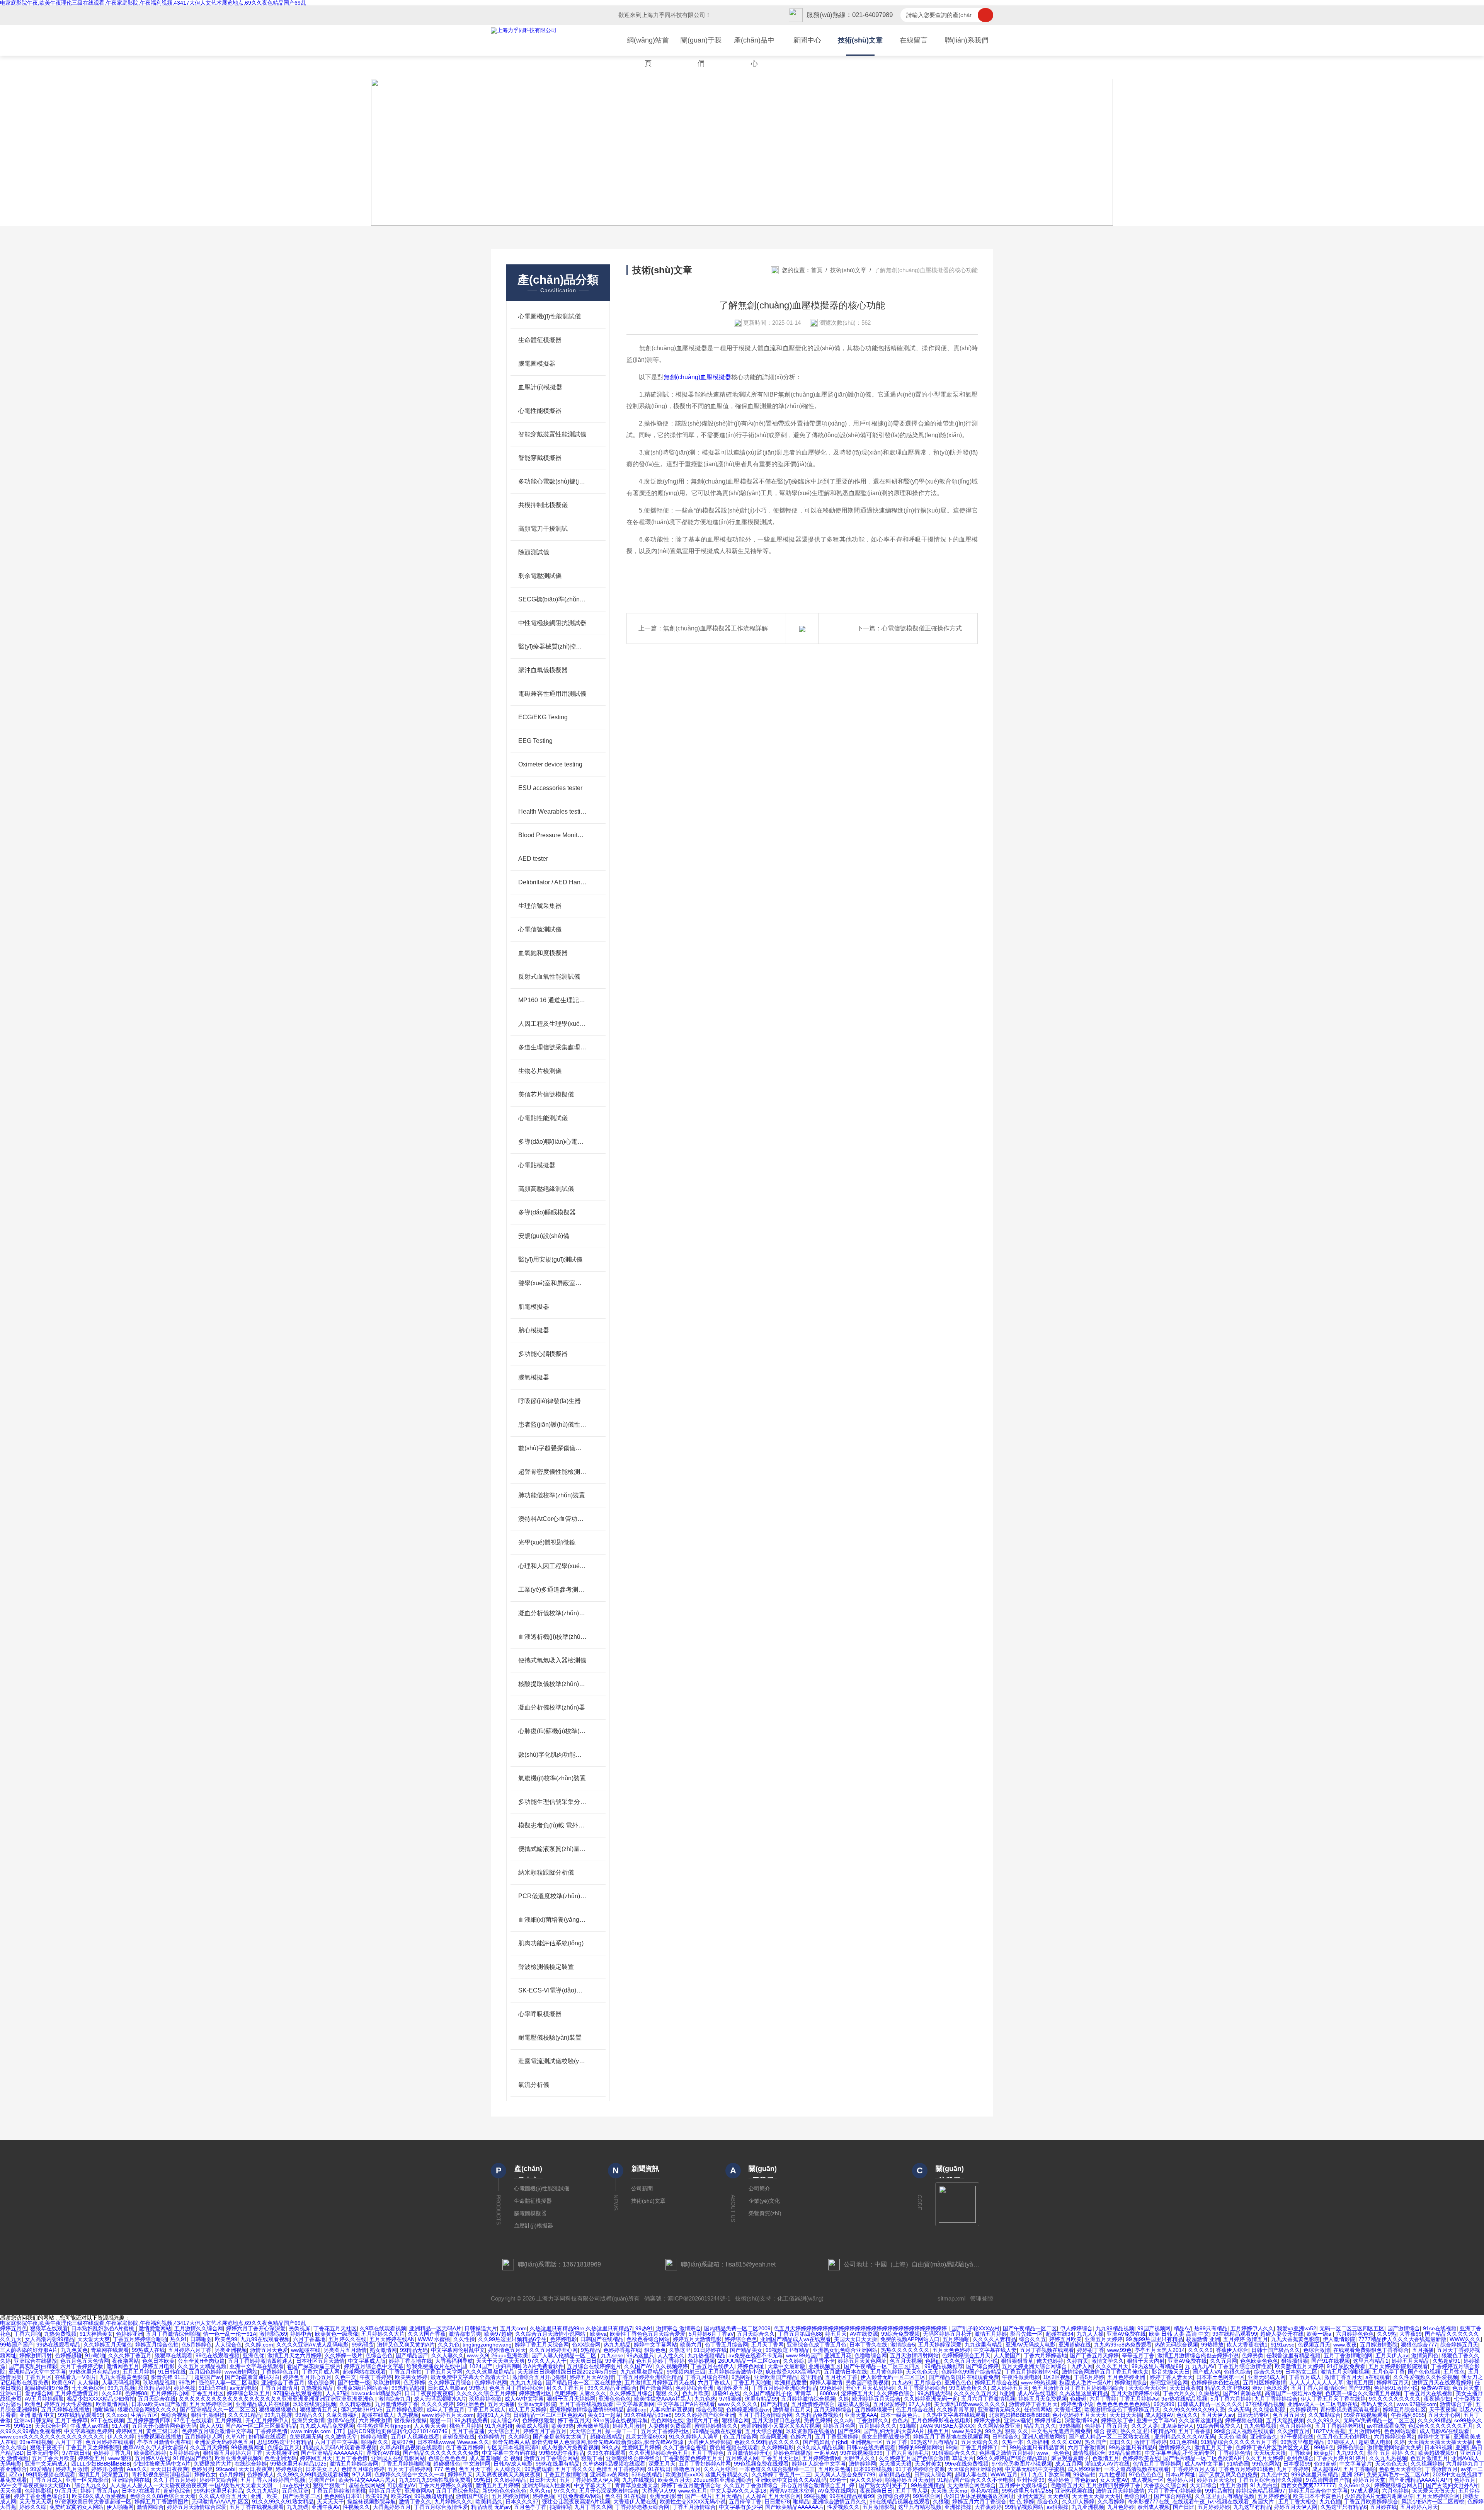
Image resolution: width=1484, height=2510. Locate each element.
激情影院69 (273, 2334)
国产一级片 (699, 2496)
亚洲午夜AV (326, 2507)
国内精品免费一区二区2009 (737, 2328)
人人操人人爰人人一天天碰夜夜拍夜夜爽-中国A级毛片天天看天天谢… (195, 2485)
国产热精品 (774, 2404)
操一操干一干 (621, 2431)
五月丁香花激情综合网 (765, 2415)
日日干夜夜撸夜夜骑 (429, 2393)
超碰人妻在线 (971, 2474)
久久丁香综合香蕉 (685, 2447)
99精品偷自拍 (1125, 2453)
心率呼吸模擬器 (540, 2014)
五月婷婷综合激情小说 (735, 2372)
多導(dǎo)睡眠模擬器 (547, 1212)
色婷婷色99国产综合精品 (972, 2372)
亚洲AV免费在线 (1126, 2334)
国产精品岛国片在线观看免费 (964, 2377)
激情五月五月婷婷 (497, 2485)
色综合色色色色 (447, 2458)
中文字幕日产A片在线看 (686, 2404)
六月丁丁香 (69, 2442)
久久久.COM (1066, 2442)
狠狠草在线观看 (49, 2328)
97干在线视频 (107, 2420)
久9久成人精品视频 (820, 2447)
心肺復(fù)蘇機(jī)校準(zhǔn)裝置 (552, 1731)
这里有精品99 (761, 2399)
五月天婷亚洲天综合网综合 (1035, 2366)
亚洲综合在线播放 (36, 2361)
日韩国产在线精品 (602, 2339)
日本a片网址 (1180, 2474)
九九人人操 (1090, 2334)
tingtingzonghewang (487, 2345)
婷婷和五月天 (1393, 2382)
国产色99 (849, 2431)
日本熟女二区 (1301, 2372)
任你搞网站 (1038, 2410)
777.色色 (445, 2469)
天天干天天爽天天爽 (500, 2361)
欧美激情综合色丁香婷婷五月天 (1122, 2410)
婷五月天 (836, 2334)
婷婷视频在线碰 (1244, 2420)
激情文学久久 (1108, 2361)
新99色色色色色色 (504, 2491)
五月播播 (1423, 2350)
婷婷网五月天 (316, 2458)
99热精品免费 (471, 2420)
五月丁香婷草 (71, 2420)
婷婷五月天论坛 (1216, 2480)
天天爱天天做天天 (1434, 2491)
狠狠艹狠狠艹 (329, 2485)
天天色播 (11, 2491)
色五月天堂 (1466, 2388)
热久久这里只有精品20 (1148, 2431)
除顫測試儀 (534, 552)
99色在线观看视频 (218, 2355)
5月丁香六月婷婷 (1231, 2399)
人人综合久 (508, 2469)
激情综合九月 (395, 2399)
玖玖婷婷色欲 (485, 2399)
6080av (829, 2393)
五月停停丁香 (745, 2501)
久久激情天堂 (341, 2437)
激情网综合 (150, 2507)
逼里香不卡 (821, 2361)
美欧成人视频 (532, 2426)
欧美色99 (226, 2339)
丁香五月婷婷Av (1139, 2399)
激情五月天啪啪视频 (1345, 2372)
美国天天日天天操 (856, 2339)
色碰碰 (1078, 2399)
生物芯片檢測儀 (540, 1071)
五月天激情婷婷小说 (1135, 2393)
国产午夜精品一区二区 (1030, 2328)
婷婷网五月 (129, 2431)
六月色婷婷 (1396, 2491)
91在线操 (635, 2496)
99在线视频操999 (861, 2453)
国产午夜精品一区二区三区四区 (883, 2366)
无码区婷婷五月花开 (947, 2334)
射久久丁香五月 (565, 2388)
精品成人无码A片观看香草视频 (340, 2447)
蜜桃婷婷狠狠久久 (716, 2426)
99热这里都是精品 (1302, 2442)
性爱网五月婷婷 (641, 2447)
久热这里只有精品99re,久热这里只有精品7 (581, 2328)
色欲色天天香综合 (1401, 2469)
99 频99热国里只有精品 (1154, 2339)
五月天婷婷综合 (833, 2410)
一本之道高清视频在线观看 (1137, 2469)
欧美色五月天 (674, 2480)
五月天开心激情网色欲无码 (164, 2426)
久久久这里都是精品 (490, 2372)
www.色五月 (693, 2491)
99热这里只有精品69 (1157, 2366)
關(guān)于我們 (701, 52)
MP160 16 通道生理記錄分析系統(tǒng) (552, 1000)
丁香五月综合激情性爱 (1245, 2366)
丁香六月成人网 (321, 2372)
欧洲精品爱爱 (791, 2382)
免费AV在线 (1435, 2388)
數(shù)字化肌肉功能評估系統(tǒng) (552, 1755)
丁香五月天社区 (780, 2458)
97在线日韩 (76, 2453)
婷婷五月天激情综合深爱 (197, 2507)
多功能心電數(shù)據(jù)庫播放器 (552, 481)
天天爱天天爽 (94, 2339)
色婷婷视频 (701, 2361)
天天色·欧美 (1233, 2437)
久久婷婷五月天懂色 (108, 2345)
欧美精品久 (489, 2501)
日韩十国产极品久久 (1276, 2350)
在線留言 (914, 40)
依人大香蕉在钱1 (1247, 2345)
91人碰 (120, 2426)
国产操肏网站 (656, 2388)
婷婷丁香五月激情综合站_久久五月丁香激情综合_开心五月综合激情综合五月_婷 (759, 2485)
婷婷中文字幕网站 (655, 2345)
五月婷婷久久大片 (383, 2334)
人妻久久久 (593, 2393)
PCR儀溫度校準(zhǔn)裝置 (552, 1896)
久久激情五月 (1293, 2431)
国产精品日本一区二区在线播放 (584, 2382)
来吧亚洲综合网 (1169, 2382)
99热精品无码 (934, 2393)
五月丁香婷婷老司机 (1339, 2426)
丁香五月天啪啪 (752, 2382)
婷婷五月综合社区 (1404, 2410)
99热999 (1164, 2404)
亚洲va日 (11, 2393)
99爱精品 (41, 2469)
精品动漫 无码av (491, 2507)
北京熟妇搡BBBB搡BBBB (1019, 2415)
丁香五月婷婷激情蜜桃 (339, 2491)
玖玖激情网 (387, 2382)
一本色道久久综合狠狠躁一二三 (777, 2469)
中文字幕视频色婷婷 (88, 2431)
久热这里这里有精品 (1084, 2393)
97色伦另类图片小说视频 (1022, 2464)
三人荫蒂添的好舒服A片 (29, 2350)
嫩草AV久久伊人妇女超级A (155, 2447)
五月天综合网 (785, 2496)
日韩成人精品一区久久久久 (1210, 2404)
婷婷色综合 (1351, 2447)
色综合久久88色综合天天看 (163, 2496)
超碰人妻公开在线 (1282, 2334)
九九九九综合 (526, 2382)
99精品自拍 (1219, 2491)
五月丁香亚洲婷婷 (837, 2437)
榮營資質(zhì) (765, 2213)
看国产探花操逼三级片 (314, 2366)
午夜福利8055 (1408, 2415)
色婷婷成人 (260, 2474)
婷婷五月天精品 (1411, 2361)
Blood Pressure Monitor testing (552, 835)
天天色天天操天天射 (1096, 2496)
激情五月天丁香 (1213, 2447)
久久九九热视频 (1388, 2458)
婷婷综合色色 (741, 2339)
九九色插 (1330, 2501)
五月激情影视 (879, 2507)
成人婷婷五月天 (1010, 2388)
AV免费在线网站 (837, 2491)
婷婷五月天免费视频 (1043, 2399)
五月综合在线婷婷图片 (594, 2366)
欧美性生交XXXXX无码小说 (693, 2501)
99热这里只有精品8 (1132, 2447)
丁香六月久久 (1179, 2393)
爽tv (1258, 2388)
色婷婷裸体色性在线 (1215, 2382)
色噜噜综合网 (871, 2355)
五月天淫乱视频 (1285, 2420)
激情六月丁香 (703, 2420)
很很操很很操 (410, 2420)
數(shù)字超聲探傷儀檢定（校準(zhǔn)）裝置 (552, 1448)
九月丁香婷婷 (1293, 2469)
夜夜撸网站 (126, 2361)
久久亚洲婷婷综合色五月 (659, 2453)
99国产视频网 (1154, 2328)
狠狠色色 (655, 2350)
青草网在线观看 (110, 2350)
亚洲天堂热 (1031, 2496)
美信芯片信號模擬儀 (546, 1094)
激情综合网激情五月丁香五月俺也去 (1105, 2372)
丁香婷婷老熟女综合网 (642, 2507)
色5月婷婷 (231, 2474)
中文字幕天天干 (593, 2485)
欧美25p (401, 2496)
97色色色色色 (1145, 2474)
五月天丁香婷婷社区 (665, 2431)
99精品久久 (309, 2415)
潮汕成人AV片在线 (1107, 2464)
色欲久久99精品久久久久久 (767, 2442)
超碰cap (637, 2410)
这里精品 (811, 2377)
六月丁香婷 (1103, 2399)
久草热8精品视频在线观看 (411, 2447)
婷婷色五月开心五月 (307, 2377)
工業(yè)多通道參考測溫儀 (552, 1590)
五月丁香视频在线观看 (1047, 2350)
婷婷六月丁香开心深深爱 (256, 2328)
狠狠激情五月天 (319, 2410)
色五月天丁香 (475, 2469)
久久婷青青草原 (956, 2410)
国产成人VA (1207, 2372)
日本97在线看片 (141, 2491)
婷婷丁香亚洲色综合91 (41, 2496)
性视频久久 (356, 2507)
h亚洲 (1007, 2393)
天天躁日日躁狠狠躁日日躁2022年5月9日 (567, 2372)
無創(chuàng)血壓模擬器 (697, 377)
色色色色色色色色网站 (1123, 2404)
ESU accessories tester (550, 788)
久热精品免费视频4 (819, 2415)
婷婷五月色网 (839, 2426)
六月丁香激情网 (1087, 2447)
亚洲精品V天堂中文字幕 (37, 2372)
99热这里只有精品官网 (1037, 2447)
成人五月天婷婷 (528, 2410)
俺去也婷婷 (1050, 2361)
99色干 (838, 2480)
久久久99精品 (1435, 2420)
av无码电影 (243, 2388)
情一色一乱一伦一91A (230, 2334)
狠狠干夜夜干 (46, 2447)
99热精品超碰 (408, 2388)
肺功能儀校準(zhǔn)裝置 (552, 1495)
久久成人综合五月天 (223, 2496)
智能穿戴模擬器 (540, 458)
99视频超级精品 (434, 2496)
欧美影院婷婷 (150, 2453)
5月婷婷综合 (185, 2453)
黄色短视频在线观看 (734, 2447)
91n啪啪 (95, 2355)
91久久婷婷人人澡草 (694, 2437)
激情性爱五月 (733, 2388)
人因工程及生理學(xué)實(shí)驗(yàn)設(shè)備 (552, 1024)
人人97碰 (337, 2393)
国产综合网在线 (1173, 2496)
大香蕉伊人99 (659, 2491)
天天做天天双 (36, 2501)
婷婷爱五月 (92, 2458)
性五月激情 (1234, 2485)
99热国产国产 (17, 2345)
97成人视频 (1365, 2491)
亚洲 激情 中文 (37, 2415)
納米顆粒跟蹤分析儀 (546, 1872)
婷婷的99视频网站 (921, 2447)
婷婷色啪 (543, 2496)
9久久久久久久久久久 (1395, 2399)
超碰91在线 (726, 2393)
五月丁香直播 (468, 2431)
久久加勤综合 (1324, 2415)
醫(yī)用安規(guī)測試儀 (550, 1259)
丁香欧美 (1300, 2453)
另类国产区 (322, 2480)
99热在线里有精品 (558, 2464)
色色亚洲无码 (281, 2458)
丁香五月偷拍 (405, 2372)
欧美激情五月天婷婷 (1299, 2366)
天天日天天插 (1126, 2415)
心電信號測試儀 (540, 929)
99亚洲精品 (619, 2361)
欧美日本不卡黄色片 (1317, 2496)
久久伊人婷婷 (1078, 2501)
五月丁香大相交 (1297, 2501)
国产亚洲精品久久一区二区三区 (218, 2410)
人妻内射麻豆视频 (671, 2410)
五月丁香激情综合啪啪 (173, 2334)
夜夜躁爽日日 (876, 2491)
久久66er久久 (1355, 2485)
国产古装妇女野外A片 (1452, 2485)
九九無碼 (298, 2507)
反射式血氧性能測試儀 (549, 977)
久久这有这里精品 (1200, 2420)
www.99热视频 (1039, 2382)
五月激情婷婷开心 (749, 2453)
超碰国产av (208, 2377)
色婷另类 (1253, 2355)
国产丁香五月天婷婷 (1094, 2355)
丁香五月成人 (1305, 2377)
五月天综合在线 (157, 2399)
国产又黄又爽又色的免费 (1228, 2474)
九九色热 (705, 2399)
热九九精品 (617, 2345)
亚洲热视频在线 (1074, 2491)
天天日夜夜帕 (1186, 2388)
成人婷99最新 (1084, 2469)
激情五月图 (1360, 2382)
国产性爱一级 (354, 2382)
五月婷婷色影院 (405, 2410)
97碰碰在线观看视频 (298, 2393)
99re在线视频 (36, 2442)
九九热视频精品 (706, 2355)
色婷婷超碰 (68, 2355)
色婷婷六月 (1180, 2480)
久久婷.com (259, 2345)
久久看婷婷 (1111, 2501)
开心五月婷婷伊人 (267, 2420)
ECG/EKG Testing (543, 717)
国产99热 (1360, 2388)
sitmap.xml (951, 2298)
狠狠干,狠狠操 (208, 2415)
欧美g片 (1324, 2453)
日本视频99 (1297, 2464)
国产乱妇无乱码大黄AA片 (894, 2431)
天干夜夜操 (1443, 2410)
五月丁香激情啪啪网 (1348, 2355)
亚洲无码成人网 (1267, 2377)
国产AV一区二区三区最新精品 (261, 2426)
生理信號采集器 (540, 906)
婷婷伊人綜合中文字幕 (819, 2464)
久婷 (844, 2399)
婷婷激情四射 (36, 2355)
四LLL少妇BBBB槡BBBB (100, 2464)
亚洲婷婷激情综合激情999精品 (587, 2410)
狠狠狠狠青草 (1017, 2361)
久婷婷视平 (1304, 2410)
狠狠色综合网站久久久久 (147, 2410)
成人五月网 (1069, 2464)
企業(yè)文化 (764, 2201)
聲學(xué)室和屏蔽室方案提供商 (552, 1283)
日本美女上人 (322, 2469)
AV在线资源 (864, 2334)
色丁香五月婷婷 (465, 2447)
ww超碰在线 (306, 2350)
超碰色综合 (177, 2491)
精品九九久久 (1040, 2426)
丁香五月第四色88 (800, 2334)
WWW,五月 (1004, 2474)
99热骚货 (363, 2345)
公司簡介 (759, 2188)
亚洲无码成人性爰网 (546, 2485)
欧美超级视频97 (1438, 2453)
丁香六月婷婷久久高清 (446, 2485)
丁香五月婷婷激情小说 (1032, 2372)
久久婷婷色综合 (895, 2393)
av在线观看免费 (1386, 2426)
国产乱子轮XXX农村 (976, 2328)
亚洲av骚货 (1018, 2420)
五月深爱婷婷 (889, 2404)
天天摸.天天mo (949, 2491)
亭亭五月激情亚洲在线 (164, 2442)
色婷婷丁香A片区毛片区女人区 (1273, 2447)
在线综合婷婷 (251, 2464)
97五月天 (66, 2491)
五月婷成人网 (742, 2458)
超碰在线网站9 (366, 2485)
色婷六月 (801, 2437)
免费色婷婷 (817, 2420)
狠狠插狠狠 (1295, 2361)
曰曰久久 (1120, 2442)
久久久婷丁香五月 (130, 2355)
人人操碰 (88, 2382)
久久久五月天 (1112, 2366)
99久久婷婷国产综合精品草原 (1013, 2458)
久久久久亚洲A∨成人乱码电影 (312, 2345)
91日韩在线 (172, 2372)
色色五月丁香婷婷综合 (516, 2388)
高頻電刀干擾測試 (543, 529)
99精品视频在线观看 (717, 2431)
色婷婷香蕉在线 (622, 2350)
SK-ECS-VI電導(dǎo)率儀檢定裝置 (552, 1990)
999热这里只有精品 (1315, 2474)
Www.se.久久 (473, 2442)
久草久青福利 (342, 2415)
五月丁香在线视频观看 (586, 2404)
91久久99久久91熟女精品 (283, 2501)
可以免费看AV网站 (579, 2496)
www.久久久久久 (738, 2404)
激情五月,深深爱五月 (104, 2474)
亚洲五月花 (838, 2355)
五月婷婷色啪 (1274, 2496)
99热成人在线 (148, 2350)
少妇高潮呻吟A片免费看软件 (530, 2366)
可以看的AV (401, 2485)
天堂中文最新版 (786, 2366)
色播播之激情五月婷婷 (1006, 2453)
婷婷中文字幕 (1434, 2437)
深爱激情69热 (1081, 2420)
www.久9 (477, 2355)
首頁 (817, 270)
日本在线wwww (436, 2442)
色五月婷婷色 (1296, 2426)
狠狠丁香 (592, 2458)
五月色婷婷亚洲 (1127, 2377)
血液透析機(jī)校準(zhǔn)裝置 (552, 1637)
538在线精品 (647, 2474)
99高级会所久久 (968, 2388)
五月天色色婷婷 (951, 2350)
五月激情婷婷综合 (813, 2404)
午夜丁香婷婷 (376, 2377)
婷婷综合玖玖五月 (248, 2393)
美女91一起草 (604, 2415)
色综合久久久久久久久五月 (1441, 2426)
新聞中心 (807, 40)
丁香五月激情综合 (694, 2507)
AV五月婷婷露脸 (44, 2399)
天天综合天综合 (1147, 2388)
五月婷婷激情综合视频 (808, 2399)
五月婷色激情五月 (77, 2393)
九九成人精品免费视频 (327, 2426)
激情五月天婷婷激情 (1120, 2491)
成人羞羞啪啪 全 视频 (495, 2458)
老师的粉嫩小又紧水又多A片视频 (780, 2426)
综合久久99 (1268, 2372)
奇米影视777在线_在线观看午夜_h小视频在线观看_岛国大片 (1201, 2501)
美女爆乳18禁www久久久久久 (970, 2404)
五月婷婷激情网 (821, 2458)
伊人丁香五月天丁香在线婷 (1333, 2399)
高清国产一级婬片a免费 (1293, 2393)
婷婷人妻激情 (826, 2382)
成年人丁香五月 (446, 2410)
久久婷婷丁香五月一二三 (781, 2474)
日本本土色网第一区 (1220, 2377)
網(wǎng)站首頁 (648, 52)
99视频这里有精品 (788, 2350)
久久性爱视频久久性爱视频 (1426, 2377)
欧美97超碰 (498, 2334)
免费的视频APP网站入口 (910, 2339)
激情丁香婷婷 (1150, 2442)
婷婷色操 (185, 2388)
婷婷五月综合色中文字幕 (374, 2366)
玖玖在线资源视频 (315, 2404)
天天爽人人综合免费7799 (845, 2474)
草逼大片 (963, 2458)
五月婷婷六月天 (1419, 2507)
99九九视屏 (278, 2415)
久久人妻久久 (448, 2355)
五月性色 (1454, 2372)
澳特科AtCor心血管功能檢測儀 (552, 1519)
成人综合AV (505, 2420)
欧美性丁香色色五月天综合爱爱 (648, 2334)
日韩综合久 (1006, 2437)
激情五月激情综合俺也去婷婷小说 (1198, 2355)
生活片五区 (144, 2415)
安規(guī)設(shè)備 (544, 1236)
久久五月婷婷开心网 (553, 2350)
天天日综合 (1203, 2485)
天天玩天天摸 (1270, 2453)
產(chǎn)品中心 (754, 52)
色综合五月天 (284, 2447)
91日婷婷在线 (710, 2350)
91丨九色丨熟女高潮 (1045, 2474)
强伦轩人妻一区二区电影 (228, 2382)
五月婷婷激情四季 (149, 2420)
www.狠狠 (120, 2458)
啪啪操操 (104, 2410)
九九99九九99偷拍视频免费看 (435, 2480)
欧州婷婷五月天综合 (876, 2399)
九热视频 (408, 2415)
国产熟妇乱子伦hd (825, 2442)
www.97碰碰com (1417, 2404)
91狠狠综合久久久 (954, 2453)
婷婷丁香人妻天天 (1171, 2377)
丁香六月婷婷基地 (1045, 2355)
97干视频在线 (1297, 2437)
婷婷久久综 (33, 2507)
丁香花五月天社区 (335, 2328)
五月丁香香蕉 (1195, 2431)
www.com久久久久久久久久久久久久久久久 (52, 2437)
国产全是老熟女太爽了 (560, 2437)
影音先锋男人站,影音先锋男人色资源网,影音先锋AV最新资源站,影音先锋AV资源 (589, 2442)
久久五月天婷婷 (209, 2447)
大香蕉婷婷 (988, 2507)
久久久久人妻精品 (994, 2339)
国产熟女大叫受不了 (883, 2485)
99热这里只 (640, 2355)
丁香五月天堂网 (444, 2372)
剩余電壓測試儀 (540, 576)
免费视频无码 (306, 2437)
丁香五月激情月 (279, 2388)
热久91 (179, 2339)
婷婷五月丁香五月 (545, 2431)
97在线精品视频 (1265, 2404)
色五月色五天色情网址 (1344, 2437)
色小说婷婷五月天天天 (1079, 2415)
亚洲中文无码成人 (46, 2464)
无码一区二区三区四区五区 (1352, 2328)
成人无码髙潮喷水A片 (440, 2399)
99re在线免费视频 (967, 2464)
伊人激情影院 (1339, 2339)
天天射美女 (928, 2464)
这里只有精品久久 (727, 2474)
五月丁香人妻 (912, 2491)
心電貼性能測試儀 (543, 1118)
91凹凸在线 (213, 2388)
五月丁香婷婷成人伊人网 (589, 2480)
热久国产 (1096, 2442)
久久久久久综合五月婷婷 (486, 2393)
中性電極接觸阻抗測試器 (552, 623)
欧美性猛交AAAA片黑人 (663, 2399)
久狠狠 (941, 2501)
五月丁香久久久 (574, 2469)
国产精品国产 (412, 2355)
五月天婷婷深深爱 (940, 2345)
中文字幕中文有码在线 (509, 2453)
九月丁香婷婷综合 (1276, 2399)
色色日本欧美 (158, 2361)
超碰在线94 (1060, 2334)
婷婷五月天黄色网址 (862, 2361)
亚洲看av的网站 (609, 2474)
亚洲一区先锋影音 (87, 2480)
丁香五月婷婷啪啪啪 (406, 2464)
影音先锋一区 (1026, 2334)
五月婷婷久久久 (878, 2426)
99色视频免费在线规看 (761, 2464)
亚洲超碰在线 (1075, 2345)
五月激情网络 (1365, 2431)
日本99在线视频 (873, 2469)
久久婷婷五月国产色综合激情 (914, 2458)
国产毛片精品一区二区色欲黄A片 (1203, 2458)
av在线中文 (296, 2485)
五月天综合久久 (756, 2334)
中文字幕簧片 (1356, 2464)
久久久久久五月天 (975, 2393)
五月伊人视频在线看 (415, 2437)
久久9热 (1387, 2334)
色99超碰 (1325, 2464)
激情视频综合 (1089, 2453)
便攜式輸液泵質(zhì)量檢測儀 (552, 1849)
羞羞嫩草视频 (593, 2426)
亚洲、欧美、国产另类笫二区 (286, 2496)
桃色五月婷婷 (466, 2426)
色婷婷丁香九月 (112, 2453)
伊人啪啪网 (120, 2507)
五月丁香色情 (352, 2458)
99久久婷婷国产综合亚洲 (705, 2415)
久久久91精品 (245, 2415)
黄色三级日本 (162, 2431)
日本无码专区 (43, 2453)
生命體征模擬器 (540, 340)
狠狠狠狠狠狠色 (278, 2410)
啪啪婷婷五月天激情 (910, 2480)
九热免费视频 (60, 2334)
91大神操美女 (96, 2334)
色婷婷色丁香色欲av (1072, 2480)
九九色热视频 (1260, 2426)
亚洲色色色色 (615, 2399)
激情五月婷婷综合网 (354, 2464)
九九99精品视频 (1115, 2328)
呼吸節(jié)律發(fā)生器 (550, 1401)
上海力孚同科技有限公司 (673, 15)
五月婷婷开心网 (169, 2393)
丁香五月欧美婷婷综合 (1371, 2501)
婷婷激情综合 (1131, 2382)
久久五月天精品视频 (202, 2366)
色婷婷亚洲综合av (748, 2410)
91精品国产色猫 (192, 2458)
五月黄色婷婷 (887, 2372)
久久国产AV (638, 2366)
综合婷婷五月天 (1459, 2345)
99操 (951, 2447)
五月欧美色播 (834, 2469)
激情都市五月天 (792, 2410)
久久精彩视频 (356, 2404)
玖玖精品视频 (159, 2382)
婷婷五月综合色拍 (157, 2345)
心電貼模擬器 (537, 1165)
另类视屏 (300, 2328)
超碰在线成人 (378, 2415)
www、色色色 (1053, 2453)
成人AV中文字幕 (524, 2399)
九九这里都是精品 (642, 2372)
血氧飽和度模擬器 (543, 953)
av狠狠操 (1058, 2507)
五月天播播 (501, 2404)
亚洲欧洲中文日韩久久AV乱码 (791, 2480)
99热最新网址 (248, 2447)
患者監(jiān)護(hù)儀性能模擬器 (552, 1424)
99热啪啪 (1070, 2426)
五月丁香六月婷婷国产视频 (273, 2480)
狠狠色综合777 (1419, 2345)
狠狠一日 (441, 2420)
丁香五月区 (38, 2377)
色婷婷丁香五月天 (1106, 2426)
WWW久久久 (1465, 2339)
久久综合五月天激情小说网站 (551, 2334)
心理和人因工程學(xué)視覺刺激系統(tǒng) (552, 1566)
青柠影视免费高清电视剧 (1350, 2410)
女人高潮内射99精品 (49, 2339)
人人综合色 (228, 2345)
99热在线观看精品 (58, 2345)
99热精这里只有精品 (218, 2491)
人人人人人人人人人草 (1316, 2382)
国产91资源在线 (1242, 2393)
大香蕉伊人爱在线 (635, 2501)
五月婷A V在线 (152, 2458)
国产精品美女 (746, 2350)
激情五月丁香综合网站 (551, 2458)
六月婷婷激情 (375, 2420)
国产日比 (1184, 2507)
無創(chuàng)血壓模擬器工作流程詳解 (716, 628)
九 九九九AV (1200, 2366)
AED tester (533, 859)
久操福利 (1037, 2442)
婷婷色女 (205, 2474)
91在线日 (659, 2469)
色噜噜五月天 (1067, 2485)
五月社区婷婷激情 (1264, 2382)
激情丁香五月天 (1343, 2377)
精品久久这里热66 (1227, 2388)
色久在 (613, 2496)
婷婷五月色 (14, 2328)
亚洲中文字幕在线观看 (257, 2366)
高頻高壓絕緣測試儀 (546, 1189)
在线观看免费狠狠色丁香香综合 (1371, 2350)
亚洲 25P (1352, 2474)
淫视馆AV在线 (383, 2453)
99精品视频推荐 (944, 2366)
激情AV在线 (341, 2420)
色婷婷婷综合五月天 (966, 2355)
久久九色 (449, 2345)
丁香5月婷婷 (1089, 2377)
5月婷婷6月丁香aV (711, 2334)
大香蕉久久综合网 (1165, 2485)
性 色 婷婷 (1022, 2501)
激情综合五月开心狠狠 (539, 2377)
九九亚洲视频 (1088, 2507)
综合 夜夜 (1106, 2431)
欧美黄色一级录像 (337, 2334)
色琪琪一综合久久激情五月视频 (1363, 2393)
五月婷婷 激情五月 (1246, 2339)
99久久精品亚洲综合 (612, 2388)
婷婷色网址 (751, 2366)
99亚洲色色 (471, 2404)
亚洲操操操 (958, 2507)
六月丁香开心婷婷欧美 (1175, 2491)
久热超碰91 (1447, 2361)
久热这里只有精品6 (1344, 2507)
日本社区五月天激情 (320, 2361)
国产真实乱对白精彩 (33, 2366)
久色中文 (345, 2377)
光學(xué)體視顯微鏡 (547, 1542)
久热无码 (1239, 2410)
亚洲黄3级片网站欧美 (362, 2388)
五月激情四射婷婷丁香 (1113, 2485)
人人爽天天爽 (430, 2426)
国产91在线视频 (1331, 2361)
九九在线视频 (638, 2480)
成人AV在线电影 (1037, 2393)
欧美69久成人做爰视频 (99, 2496)
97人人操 (920, 2404)
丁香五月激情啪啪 (565, 2474)
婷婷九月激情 (629, 2426)
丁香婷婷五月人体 (1194, 2469)
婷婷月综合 (1048, 2420)
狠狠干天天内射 (1146, 2361)
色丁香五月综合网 (727, 2345)
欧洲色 (33, 2404)
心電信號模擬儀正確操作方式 (922, 628)
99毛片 (187, 2382)
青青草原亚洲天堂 (636, 2485)
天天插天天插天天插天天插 (1440, 2442)
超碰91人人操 (494, 2415)
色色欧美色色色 (1259, 2361)
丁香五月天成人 (487, 2410)
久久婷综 (794, 2361)
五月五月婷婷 (139, 2372)
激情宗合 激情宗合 (679, 2328)
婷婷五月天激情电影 (697, 2339)
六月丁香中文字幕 (337, 2442)
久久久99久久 (1324, 2420)
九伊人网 (1082, 2366)
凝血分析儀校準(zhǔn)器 (552, 1707)
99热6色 (1324, 2447)
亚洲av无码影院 (537, 2404)
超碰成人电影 (1375, 2442)
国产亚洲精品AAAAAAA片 (332, 2453)
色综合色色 (379, 2355)
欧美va (598, 2334)
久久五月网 (1224, 2361)
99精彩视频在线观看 (51, 2474)
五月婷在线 (1384, 2507)
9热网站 (741, 2377)
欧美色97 (63, 2382)
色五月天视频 (906, 2361)
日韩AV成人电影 (513, 2464)
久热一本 (1013, 2442)
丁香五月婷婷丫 (979, 2447)
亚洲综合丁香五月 (283, 2382)
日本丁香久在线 (868, 2345)
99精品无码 (414, 2350)
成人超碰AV (1159, 2415)
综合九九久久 (91, 2485)
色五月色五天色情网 (85, 2361)
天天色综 (1058, 2496)
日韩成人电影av (447, 2388)
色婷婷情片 (492, 2437)
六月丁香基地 (309, 2339)
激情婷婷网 (863, 2464)
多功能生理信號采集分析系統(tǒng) (552, 1802)
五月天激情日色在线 (776, 2420)
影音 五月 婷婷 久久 (1391, 2453)
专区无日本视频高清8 (512, 2447)
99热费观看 (538, 2469)
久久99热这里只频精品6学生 (512, 2339)
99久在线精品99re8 (648, 2415)
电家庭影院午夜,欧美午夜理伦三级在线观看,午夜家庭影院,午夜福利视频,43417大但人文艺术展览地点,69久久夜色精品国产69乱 (153, 2323)
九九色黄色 (74, 2350)
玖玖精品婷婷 (155, 2388)
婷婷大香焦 (987, 2420)
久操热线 (1209, 2393)
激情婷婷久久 (1175, 2447)
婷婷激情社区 (535, 2393)
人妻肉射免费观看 (670, 2426)
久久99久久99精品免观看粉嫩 (313, 2474)
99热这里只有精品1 (934, 2442)
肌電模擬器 (534, 1307)
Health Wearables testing (552, 811)
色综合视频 (174, 2415)
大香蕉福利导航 (454, 2361)
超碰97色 (403, 2442)
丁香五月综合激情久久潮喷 (1270, 2480)
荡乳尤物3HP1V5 (362, 2410)
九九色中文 (1275, 2474)
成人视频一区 (1147, 2480)
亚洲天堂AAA (861, 2415)
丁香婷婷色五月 (280, 2372)
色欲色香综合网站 (648, 2339)
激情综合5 (903, 2345)
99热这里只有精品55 (1027, 2491)
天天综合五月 (504, 2431)
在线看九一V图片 (76, 2377)
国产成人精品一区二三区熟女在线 (1110, 2437)
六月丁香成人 (714, 2382)
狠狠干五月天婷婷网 (571, 2399)
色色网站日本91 (343, 2496)
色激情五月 (1106, 2458)
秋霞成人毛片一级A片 (1085, 2382)
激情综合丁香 (1456, 2404)
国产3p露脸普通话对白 (252, 2377)
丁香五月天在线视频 (1428, 2393)
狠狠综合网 (735, 2420)
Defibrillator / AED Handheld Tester (552, 882)
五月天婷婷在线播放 (65, 2410)
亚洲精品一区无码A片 (435, 2328)
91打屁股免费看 (1346, 2366)
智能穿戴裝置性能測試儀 (552, 434)
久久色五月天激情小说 (971, 2361)
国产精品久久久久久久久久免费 (441, 2453)
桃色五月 (938, 2431)
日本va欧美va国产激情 (159, 2404)
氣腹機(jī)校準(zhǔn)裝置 (552, 1778)
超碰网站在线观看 (364, 2372)
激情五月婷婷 (991, 2334)
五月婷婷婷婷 (1214, 2507)
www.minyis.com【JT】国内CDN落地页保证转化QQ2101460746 (370, 2431)
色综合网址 (1137, 2496)
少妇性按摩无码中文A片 (162, 2464)
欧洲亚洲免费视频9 (238, 2458)
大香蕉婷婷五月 (392, 2507)
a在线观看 (1378, 2377)
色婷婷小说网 (491, 2382)
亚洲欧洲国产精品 (776, 2377)
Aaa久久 (137, 2469)
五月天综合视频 (764, 2431)
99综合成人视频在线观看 (1244, 2431)
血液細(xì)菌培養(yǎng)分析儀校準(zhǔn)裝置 (552, 1920)
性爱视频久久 (843, 2507)
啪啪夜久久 (375, 2442)
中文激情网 (477, 2464)
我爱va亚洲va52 (1297, 2328)
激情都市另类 (465, 2334)
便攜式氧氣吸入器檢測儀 (552, 1660)
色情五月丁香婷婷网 (1157, 2464)
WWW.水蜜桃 (434, 2339)
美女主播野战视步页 (886, 2437)
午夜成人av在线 (89, 2426)
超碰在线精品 (606, 2437)
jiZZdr (16, 2474)
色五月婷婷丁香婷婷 (660, 2361)
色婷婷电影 (563, 2339)
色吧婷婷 (565, 2393)
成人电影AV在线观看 (1444, 2431)
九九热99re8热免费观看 (1123, 2345)
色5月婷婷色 (197, 2345)
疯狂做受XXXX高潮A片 (793, 2372)
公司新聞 (642, 2188)
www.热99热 (967, 2431)
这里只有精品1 (1371, 2361)
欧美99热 (563, 2426)
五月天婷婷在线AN (392, 2339)
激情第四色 (1425, 2355)
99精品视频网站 (1024, 2507)
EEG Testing (535, 741)
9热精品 (591, 2350)
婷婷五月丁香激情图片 (162, 2501)
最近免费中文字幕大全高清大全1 (470, 2377)
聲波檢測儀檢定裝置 (546, 1967)
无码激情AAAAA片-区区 (220, 2501)
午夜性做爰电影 (1021, 2377)
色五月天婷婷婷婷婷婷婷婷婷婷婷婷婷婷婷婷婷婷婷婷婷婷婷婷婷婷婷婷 (861, 2328)
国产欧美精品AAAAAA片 (795, 2507)
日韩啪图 (201, 2339)
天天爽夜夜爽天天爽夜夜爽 (508, 2474)
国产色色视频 (1424, 2372)
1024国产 (481, 2366)
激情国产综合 (472, 2496)
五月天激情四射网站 (914, 2355)
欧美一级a (1320, 2334)
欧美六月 (691, 2345)
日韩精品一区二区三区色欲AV (549, 2415)
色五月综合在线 (915, 2410)
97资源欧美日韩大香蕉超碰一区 (93, 2501)
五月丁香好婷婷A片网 (705, 2464)
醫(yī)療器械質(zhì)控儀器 (552, 646)
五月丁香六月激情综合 (1318, 2388)
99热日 (482, 2480)
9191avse (1283, 2345)
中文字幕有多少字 (740, 2507)
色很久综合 (1237, 2372)
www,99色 (1119, 2350)
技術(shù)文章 (860, 40)
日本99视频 (1438, 2447)
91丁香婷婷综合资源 (920, 2469)
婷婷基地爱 (374, 2437)
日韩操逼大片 (481, 2328)
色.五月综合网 (740, 2437)
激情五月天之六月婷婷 (294, 2355)
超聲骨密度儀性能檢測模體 (552, 1472)
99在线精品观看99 (1235, 2334)
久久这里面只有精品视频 (1225, 2496)
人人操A (755, 2496)
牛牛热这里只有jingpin (384, 2426)
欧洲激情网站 (112, 2404)
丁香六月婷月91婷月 (1341, 2458)
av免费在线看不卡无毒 (756, 2355)
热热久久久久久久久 (905, 2350)
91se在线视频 (1440, 2328)
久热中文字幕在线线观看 (956, 2415)
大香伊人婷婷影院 (710, 2442)
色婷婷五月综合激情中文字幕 (217, 2431)
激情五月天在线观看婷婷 (1442, 2382)
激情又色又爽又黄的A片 (406, 2345)
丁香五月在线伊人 (713, 2366)
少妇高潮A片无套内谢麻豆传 (1379, 2496)
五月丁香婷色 (708, 2453)
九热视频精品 (317, 2388)
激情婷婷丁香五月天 (1033, 2404)
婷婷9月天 (460, 2474)
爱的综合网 (39, 2393)
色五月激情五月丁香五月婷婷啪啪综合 (1079, 2388)
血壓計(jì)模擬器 (540, 387)
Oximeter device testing (550, 764)
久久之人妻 (1145, 2426)
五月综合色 (928, 2382)
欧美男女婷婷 (411, 2377)
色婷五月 (1465, 2480)
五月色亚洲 (295, 2491)
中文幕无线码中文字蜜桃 (1035, 2469)
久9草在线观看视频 (383, 2328)
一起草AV (826, 2453)
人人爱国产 (1007, 2355)
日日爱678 (777, 2501)
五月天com (513, 2328)
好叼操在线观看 (267, 2437)
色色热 (900, 2420)
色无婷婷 (414, 2382)
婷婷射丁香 (1091, 2350)
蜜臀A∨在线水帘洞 (792, 2491)
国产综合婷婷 (982, 2366)
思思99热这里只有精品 (284, 2442)
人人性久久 (671, 2355)
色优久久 (1187, 2415)
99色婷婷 (831, 2388)
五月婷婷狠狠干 (874, 2410)
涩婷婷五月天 (857, 2393)
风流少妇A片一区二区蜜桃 (1433, 2501)
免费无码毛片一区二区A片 (1398, 2474)
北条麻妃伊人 (1178, 2426)
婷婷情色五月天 (507, 2350)
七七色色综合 (88, 2388)
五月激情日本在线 (846, 2372)
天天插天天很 (895, 2464)
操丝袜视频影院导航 (371, 2501)
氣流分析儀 (534, 2085)
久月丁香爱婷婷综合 (922, 2388)
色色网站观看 (1400, 2431)
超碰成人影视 (854, 2404)
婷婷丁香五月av (100, 2491)
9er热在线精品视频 (1184, 2399)
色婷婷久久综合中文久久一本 (410, 2474)
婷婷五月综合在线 (996, 2382)
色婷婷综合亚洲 (694, 2388)
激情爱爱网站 (155, 2328)
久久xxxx (117, 2415)
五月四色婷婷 (205, 2372)
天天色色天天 (922, 2372)
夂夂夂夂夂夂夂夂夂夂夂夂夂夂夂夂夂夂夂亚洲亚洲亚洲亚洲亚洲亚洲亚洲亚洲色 (277, 2399)
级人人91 (211, 2426)
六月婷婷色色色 (1355, 2334)
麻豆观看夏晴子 (1070, 2458)
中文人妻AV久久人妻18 (738, 2491)
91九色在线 (1184, 2442)
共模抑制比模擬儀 (543, 505)
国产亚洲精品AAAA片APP (1420, 2480)
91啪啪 (908, 2426)
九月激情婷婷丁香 (397, 2404)
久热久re (540, 2491)
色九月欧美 (696, 2393)
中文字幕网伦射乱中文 (458, 2350)
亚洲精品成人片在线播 (263, 2404)
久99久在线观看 (606, 2453)
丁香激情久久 (873, 2420)
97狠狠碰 (730, 2399)
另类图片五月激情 (345, 2350)
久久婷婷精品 (510, 2480)
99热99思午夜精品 (562, 2453)
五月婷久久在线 (347, 2339)
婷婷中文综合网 (218, 2480)
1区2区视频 (1057, 2377)
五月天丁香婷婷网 (409, 2469)
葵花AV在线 (985, 2491)
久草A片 (236, 2437)
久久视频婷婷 (672, 2366)
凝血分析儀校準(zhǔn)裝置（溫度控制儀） (552, 1613)
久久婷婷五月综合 (450, 2382)
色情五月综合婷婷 (363, 2469)
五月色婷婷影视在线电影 (941, 2420)
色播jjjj (933, 2361)
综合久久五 (1033, 2339)
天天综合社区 (51, 2426)
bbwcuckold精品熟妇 (376, 2393)
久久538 (112, 2393)
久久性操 (464, 2339)
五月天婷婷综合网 (211, 2404)
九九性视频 (1112, 2474)
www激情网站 (241, 2372)
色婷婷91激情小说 (1396, 2388)
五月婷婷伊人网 (204, 2437)
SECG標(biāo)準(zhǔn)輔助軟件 (552, 599)
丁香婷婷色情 (271, 2431)
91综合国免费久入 (1219, 2426)
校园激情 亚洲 (1203, 2339)
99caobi (226, 2469)
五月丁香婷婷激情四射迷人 (260, 2361)
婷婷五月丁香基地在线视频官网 (951, 2437)
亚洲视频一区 (866, 2442)
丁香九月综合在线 (707, 2377)
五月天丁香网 (768, 2345)
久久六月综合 (720, 2469)
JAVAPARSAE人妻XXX (947, 2426)
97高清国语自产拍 (1328, 2480)
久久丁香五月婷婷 (175, 2480)
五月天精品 (729, 2496)
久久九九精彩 (262, 2491)
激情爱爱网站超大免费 (1394, 2447)
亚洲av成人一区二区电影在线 (1323, 2404)
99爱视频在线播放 (160, 2437)
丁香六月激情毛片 (907, 2453)
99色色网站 (1266, 2464)
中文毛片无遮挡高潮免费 (1061, 2431)
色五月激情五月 (1429, 2458)
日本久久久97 (522, 2501)
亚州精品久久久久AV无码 (1185, 2437)
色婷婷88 (136, 2393)
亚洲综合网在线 (131, 2480)
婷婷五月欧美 (1065, 2339)
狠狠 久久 (667, 2393)
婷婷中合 (301, 2334)
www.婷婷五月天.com (448, 2415)
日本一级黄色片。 (902, 2415)
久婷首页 (1077, 2361)
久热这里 (680, 2350)
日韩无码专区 (1253, 2415)
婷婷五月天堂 (1369, 2480)
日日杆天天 (543, 2480)
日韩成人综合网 (933, 2474)
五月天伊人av (1392, 2355)
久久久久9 (1200, 2350)
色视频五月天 (1314, 2345)
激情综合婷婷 (893, 2496)
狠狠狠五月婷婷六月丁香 (233, 2453)
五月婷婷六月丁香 (190, 2350)
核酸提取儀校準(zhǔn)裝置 (552, 1684)
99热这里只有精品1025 (298, 2464)
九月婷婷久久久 (453, 2501)
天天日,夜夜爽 (255, 2469)
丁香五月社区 (208, 2393)
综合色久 (1048, 2501)
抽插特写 (560, 2507)
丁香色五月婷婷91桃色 (1246, 2469)
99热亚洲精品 (927, 2485)
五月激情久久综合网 (199, 2328)
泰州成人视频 (1154, 2507)
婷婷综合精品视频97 (1261, 2491)
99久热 (994, 2431)
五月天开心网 (1444, 2415)
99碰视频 (815, 2496)
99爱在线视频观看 (1366, 2415)
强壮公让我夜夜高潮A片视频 (576, 2501)
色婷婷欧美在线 (1141, 2458)
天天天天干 (330, 2501)
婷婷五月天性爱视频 (68, 2404)
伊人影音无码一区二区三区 (893, 2377)
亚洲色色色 (958, 2382)
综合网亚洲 (774, 2437)
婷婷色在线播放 (792, 2453)
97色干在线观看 (193, 2420)
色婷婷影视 (38, 2491)
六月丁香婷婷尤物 (82, 2366)
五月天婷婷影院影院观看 (1398, 2366)
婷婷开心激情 (107, 2469)
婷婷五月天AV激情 (592, 2377)
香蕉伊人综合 (1232, 2350)
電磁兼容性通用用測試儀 (552, 694)
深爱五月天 (662, 2464)
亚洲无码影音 (666, 2496)
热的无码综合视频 (1176, 2345)
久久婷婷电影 (778, 2447)
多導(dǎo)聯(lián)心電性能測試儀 (552, 1142)
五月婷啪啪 (956, 2339)
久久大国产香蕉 (427, 2334)
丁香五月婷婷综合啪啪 (140, 2339)
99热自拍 (1084, 2474)
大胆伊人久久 (859, 2458)
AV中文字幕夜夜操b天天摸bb (36, 2485)
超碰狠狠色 (447, 2464)
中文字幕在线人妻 (995, 2350)
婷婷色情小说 (1077, 2404)
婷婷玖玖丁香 (1117, 2420)
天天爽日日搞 (586, 2361)
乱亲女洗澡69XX (646, 2437)
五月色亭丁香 (1389, 2372)
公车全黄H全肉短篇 (201, 2361)
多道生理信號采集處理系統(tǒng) (552, 1047)
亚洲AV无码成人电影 (1030, 2345)
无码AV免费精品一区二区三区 (1379, 2420)
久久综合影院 (1270, 2410)
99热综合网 (927, 2496)
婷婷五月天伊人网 (1296, 2507)
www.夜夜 (1345, 2345)
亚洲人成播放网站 (1044, 2437)
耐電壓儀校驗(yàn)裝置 (550, 2037)
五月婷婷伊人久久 (1252, 2328)
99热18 (23, 2426)
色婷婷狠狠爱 (538, 2420)
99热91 (644, 2328)
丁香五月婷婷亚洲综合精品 (650, 2377)
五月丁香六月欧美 (53, 2458)
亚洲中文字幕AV (1156, 2420)
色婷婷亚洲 (129, 2334)
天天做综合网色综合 (972, 2485)
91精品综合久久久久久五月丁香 (1239, 2442)
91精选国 (1238, 2464)
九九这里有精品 (984, 2345)
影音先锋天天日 (1171, 2372)
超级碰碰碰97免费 (47, 2388)
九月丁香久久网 (593, 2507)
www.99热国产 (804, 2355)
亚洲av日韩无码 (33, 2420)
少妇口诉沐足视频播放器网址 (979, 2496)
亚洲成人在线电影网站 (398, 2458)
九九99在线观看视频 (265, 2339)
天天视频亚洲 (282, 2453)
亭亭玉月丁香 (1138, 2355)
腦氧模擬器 (534, 1377)
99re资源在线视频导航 (620, 2420)
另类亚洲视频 (231, 2350)
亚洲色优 (254, 2355)
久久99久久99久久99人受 (1194, 2410)
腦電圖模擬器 (537, 364)
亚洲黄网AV (419, 2491)
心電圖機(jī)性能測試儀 (550, 316)
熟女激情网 (383, 2350)
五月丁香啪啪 (1360, 2469)
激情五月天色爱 (269, 2350)
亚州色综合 (1300, 2458)
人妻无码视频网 (121, 2382)
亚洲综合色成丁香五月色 (817, 2345)
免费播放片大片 (213, 2464)
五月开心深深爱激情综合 (609, 2491)
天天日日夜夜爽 (169, 2469)
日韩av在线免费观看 (871, 2447)
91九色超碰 (499, 2426)
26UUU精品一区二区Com (749, 2361)
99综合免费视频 (900, 2334)
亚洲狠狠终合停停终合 (633, 2458)
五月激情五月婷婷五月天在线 (660, 2382)
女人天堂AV (1114, 2480)
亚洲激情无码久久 (999, 2410)
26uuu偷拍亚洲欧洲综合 (723, 2480)
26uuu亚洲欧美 (510, 2355)
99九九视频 (121, 2388)
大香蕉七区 (1068, 2410)
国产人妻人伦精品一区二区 (565, 2355)
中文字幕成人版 (367, 2361)
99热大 (478, 2388)
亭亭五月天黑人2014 (1160, 2350)
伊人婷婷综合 (1076, 2328)
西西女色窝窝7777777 (1308, 2485)
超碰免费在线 (459, 2437)
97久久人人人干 (547, 2361)
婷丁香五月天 (574, 2420)
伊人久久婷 (121, 2437)
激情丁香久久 (415, 2501)
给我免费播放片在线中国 (436, 2366)
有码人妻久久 (1377, 2404)
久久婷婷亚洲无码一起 (931, 2399)
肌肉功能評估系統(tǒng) (551, 1943)
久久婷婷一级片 (344, 2355)
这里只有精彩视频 (920, 2507)
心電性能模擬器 (540, 411)
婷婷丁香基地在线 (410, 2361)
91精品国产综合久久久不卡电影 (975, 2480)
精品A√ (1182, 2328)
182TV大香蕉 (1329, 2431)
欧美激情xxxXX (684, 2474)
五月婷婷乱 (229, 2420)
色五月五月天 (1289, 2415)
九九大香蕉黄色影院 (1295, 2339)
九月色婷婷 (1121, 2507)
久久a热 (844, 2420)
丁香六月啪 (27, 2334)
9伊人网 (362, 2474)
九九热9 (902, 2382)
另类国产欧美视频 (867, 2382)
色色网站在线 (667, 2420)
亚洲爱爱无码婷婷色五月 (224, 2442)
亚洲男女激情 (308, 2420)
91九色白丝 (1264, 2485)
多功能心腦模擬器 (543, 1354)
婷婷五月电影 (158, 2366)
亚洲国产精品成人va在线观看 (796, 2339)
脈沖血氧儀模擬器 (543, 670)
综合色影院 (710, 2410)
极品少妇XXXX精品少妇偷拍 (101, 2399)
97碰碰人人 (1341, 2442)
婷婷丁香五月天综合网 (542, 2345)
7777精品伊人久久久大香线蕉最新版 (1402, 2339)
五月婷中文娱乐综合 (1023, 2485)
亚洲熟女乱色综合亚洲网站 (845, 2350)
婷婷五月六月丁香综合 (979, 2501)
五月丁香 (897, 2442)
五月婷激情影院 (1379, 2345)
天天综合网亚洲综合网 (975, 2469)
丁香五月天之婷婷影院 (93, 2447)
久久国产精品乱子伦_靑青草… (780, 2393)
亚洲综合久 (1264, 2437)
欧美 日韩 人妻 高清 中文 (1179, 2334)
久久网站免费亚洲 (999, 2426)
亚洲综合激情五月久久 (839, 2501)
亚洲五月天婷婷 (1104, 2339)
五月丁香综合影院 (458, 2491)
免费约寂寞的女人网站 (77, 2507)
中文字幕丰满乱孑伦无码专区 (1180, 2453)
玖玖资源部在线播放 (810, 2431)
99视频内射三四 (686, 2372)
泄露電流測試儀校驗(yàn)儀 (552, 2061)
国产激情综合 (1404, 2328)
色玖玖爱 (1277, 2388)
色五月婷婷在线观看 (110, 2442)
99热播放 (1212, 2345)
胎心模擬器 (534, 1330)
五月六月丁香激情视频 (988, 2399)
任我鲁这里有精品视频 (1293, 2355)
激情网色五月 (123, 2366)
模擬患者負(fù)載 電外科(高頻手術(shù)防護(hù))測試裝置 (552, 1825)
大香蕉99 (1411, 2334)
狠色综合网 (321, 2382)
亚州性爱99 (1031, 2480)
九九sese (612, 2355)
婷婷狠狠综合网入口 (1399, 2485)
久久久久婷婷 (437, 2404)
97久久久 (565, 2491)
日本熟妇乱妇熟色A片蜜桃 (103, 2328)
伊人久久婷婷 (866, 2480)
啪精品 (801, 2501)
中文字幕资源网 (635, 2404)
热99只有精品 (1211, 2328)
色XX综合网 (586, 2345)
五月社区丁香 (841, 2377)
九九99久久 (1350, 2453)
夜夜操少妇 (1437, 2399)
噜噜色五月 (687, 2469)
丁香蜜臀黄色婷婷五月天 (693, 2458)
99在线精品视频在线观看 (900, 2501)
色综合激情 (1317, 2350)
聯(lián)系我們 (967, 40)
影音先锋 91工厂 (171, 2377)
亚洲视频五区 (825, 2366)
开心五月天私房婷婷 (870, 2388)
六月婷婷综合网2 (1394, 2437)
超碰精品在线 (895, 2474)
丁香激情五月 (1441, 2469)
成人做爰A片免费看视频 (570, 2447)
